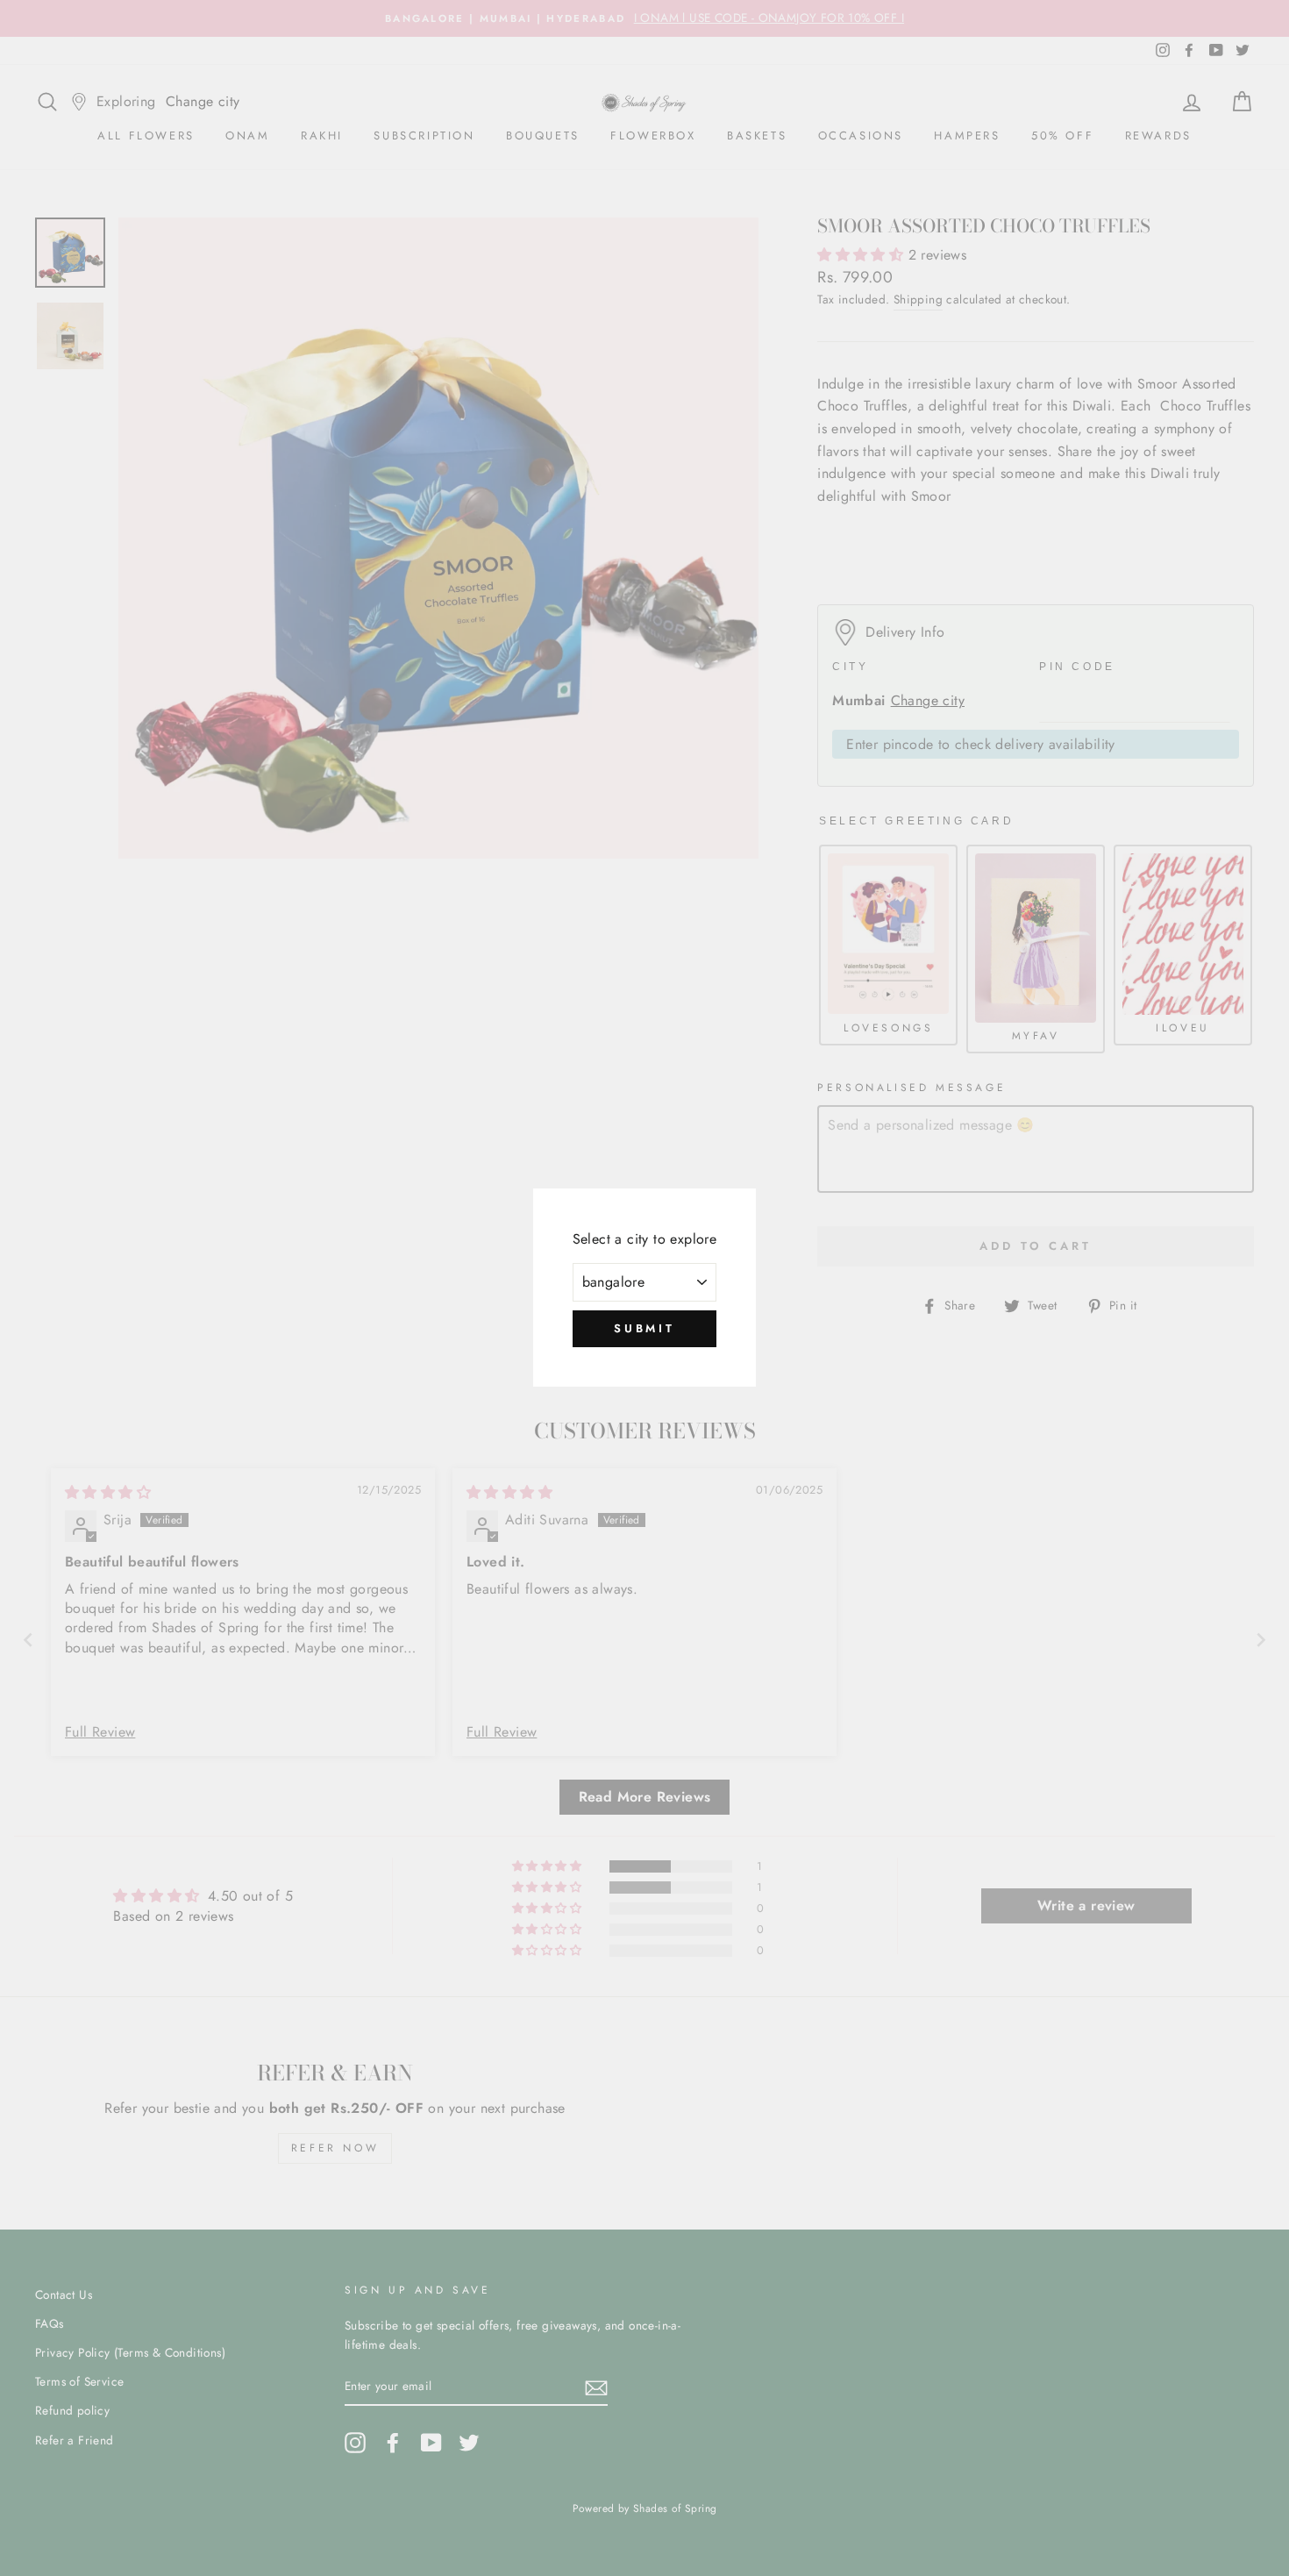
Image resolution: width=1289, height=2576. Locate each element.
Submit (644, 1328)
